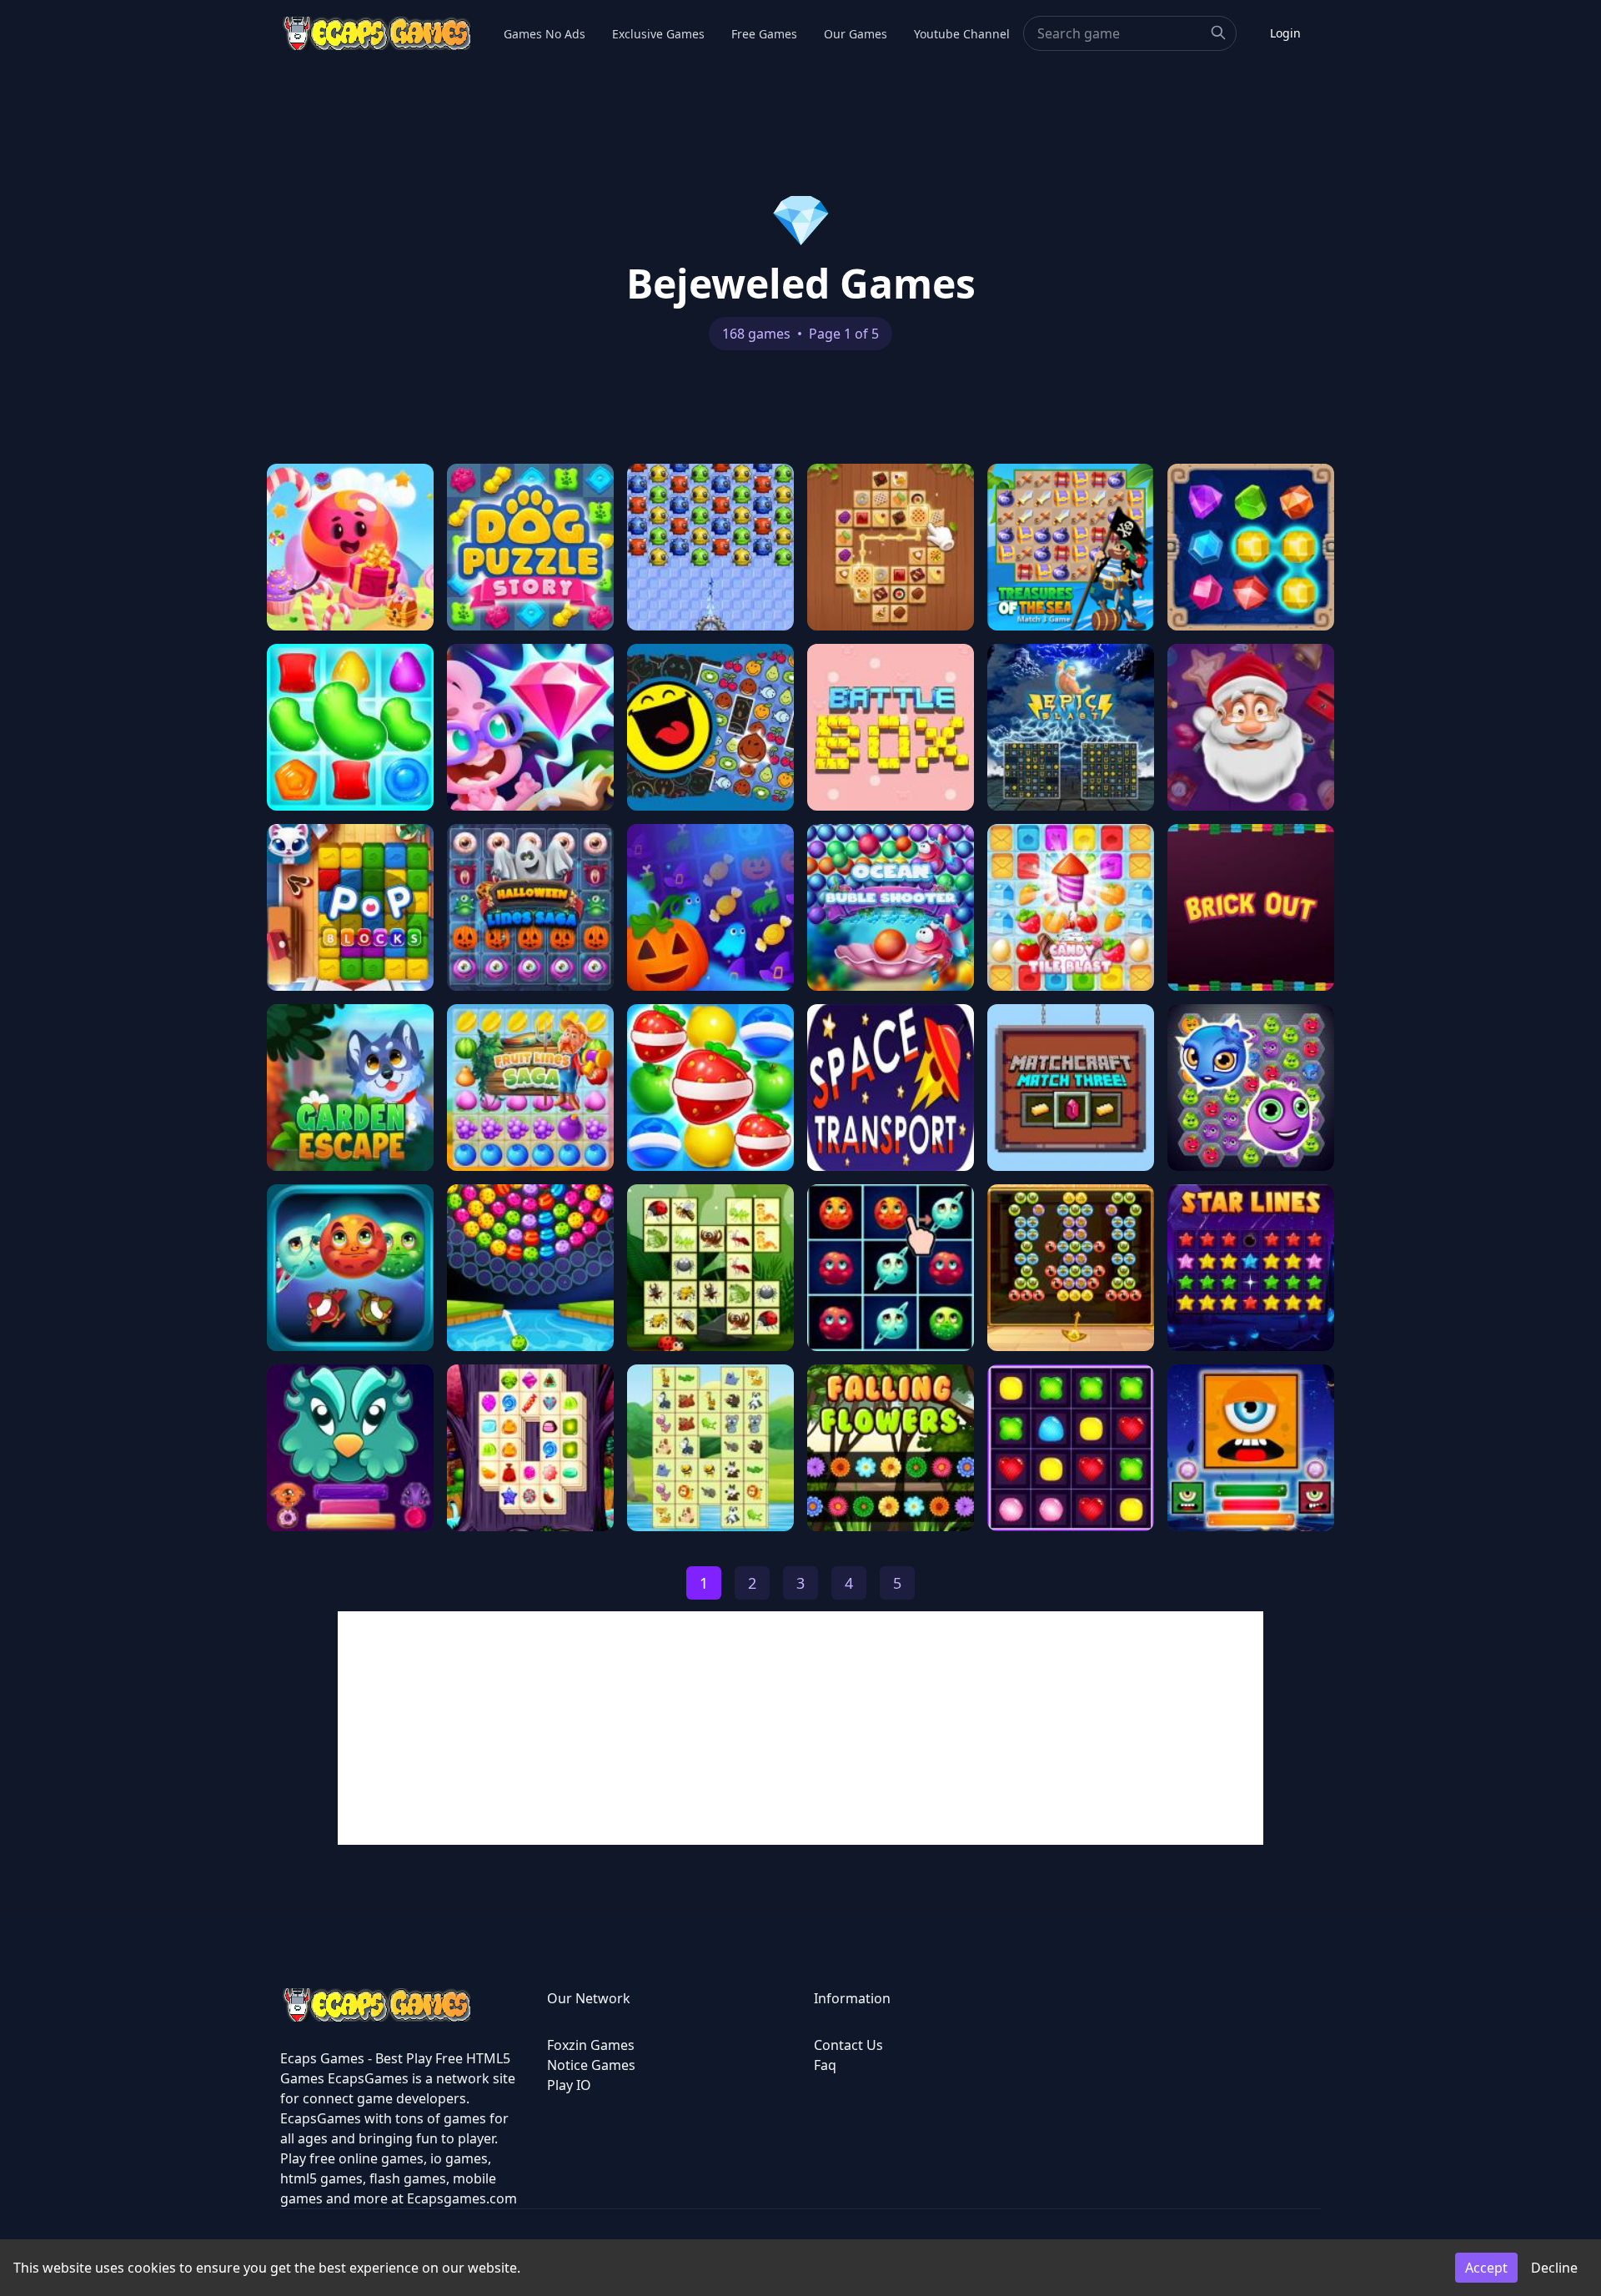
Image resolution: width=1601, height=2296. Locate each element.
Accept (1486, 2268)
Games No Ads (545, 34)
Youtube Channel (962, 34)
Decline (1554, 2268)
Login (1285, 33)
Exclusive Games (658, 34)
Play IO (569, 2085)
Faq (825, 2065)
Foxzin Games (591, 2045)
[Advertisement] (800, 1728)
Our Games (856, 34)
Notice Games (591, 2065)
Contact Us (848, 2045)
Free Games (764, 34)
